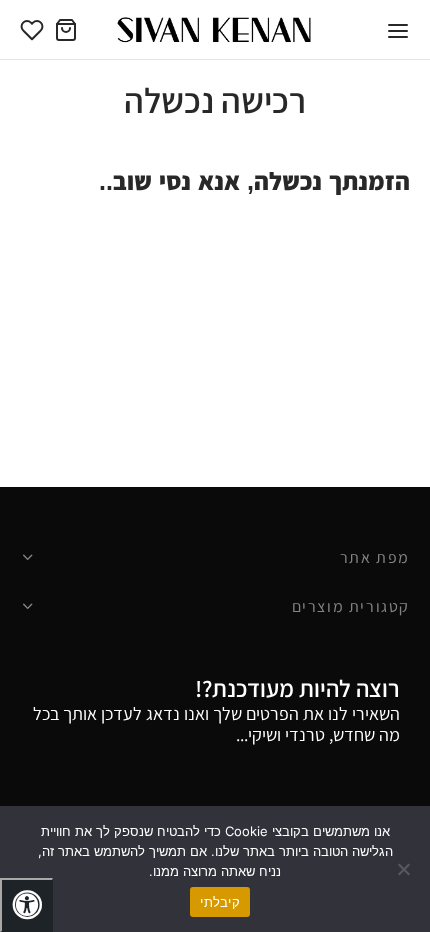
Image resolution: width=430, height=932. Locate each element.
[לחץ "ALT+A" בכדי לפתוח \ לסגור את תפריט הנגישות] (26, 905)
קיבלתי (220, 902)
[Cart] (66, 30)
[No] (405, 869)
